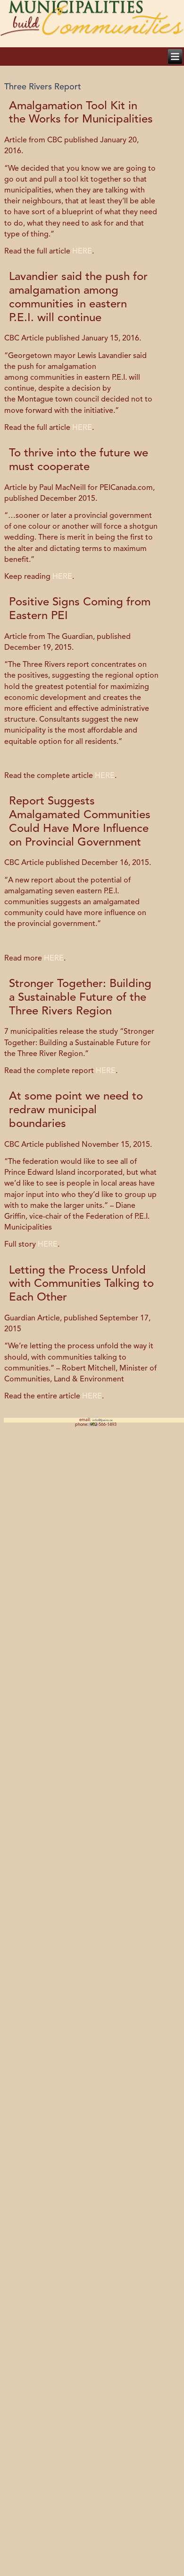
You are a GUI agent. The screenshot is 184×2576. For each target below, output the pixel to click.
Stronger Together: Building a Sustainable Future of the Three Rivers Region (80, 998)
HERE (82, 252)
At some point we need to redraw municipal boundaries (76, 1110)
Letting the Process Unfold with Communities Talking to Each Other (81, 1284)
